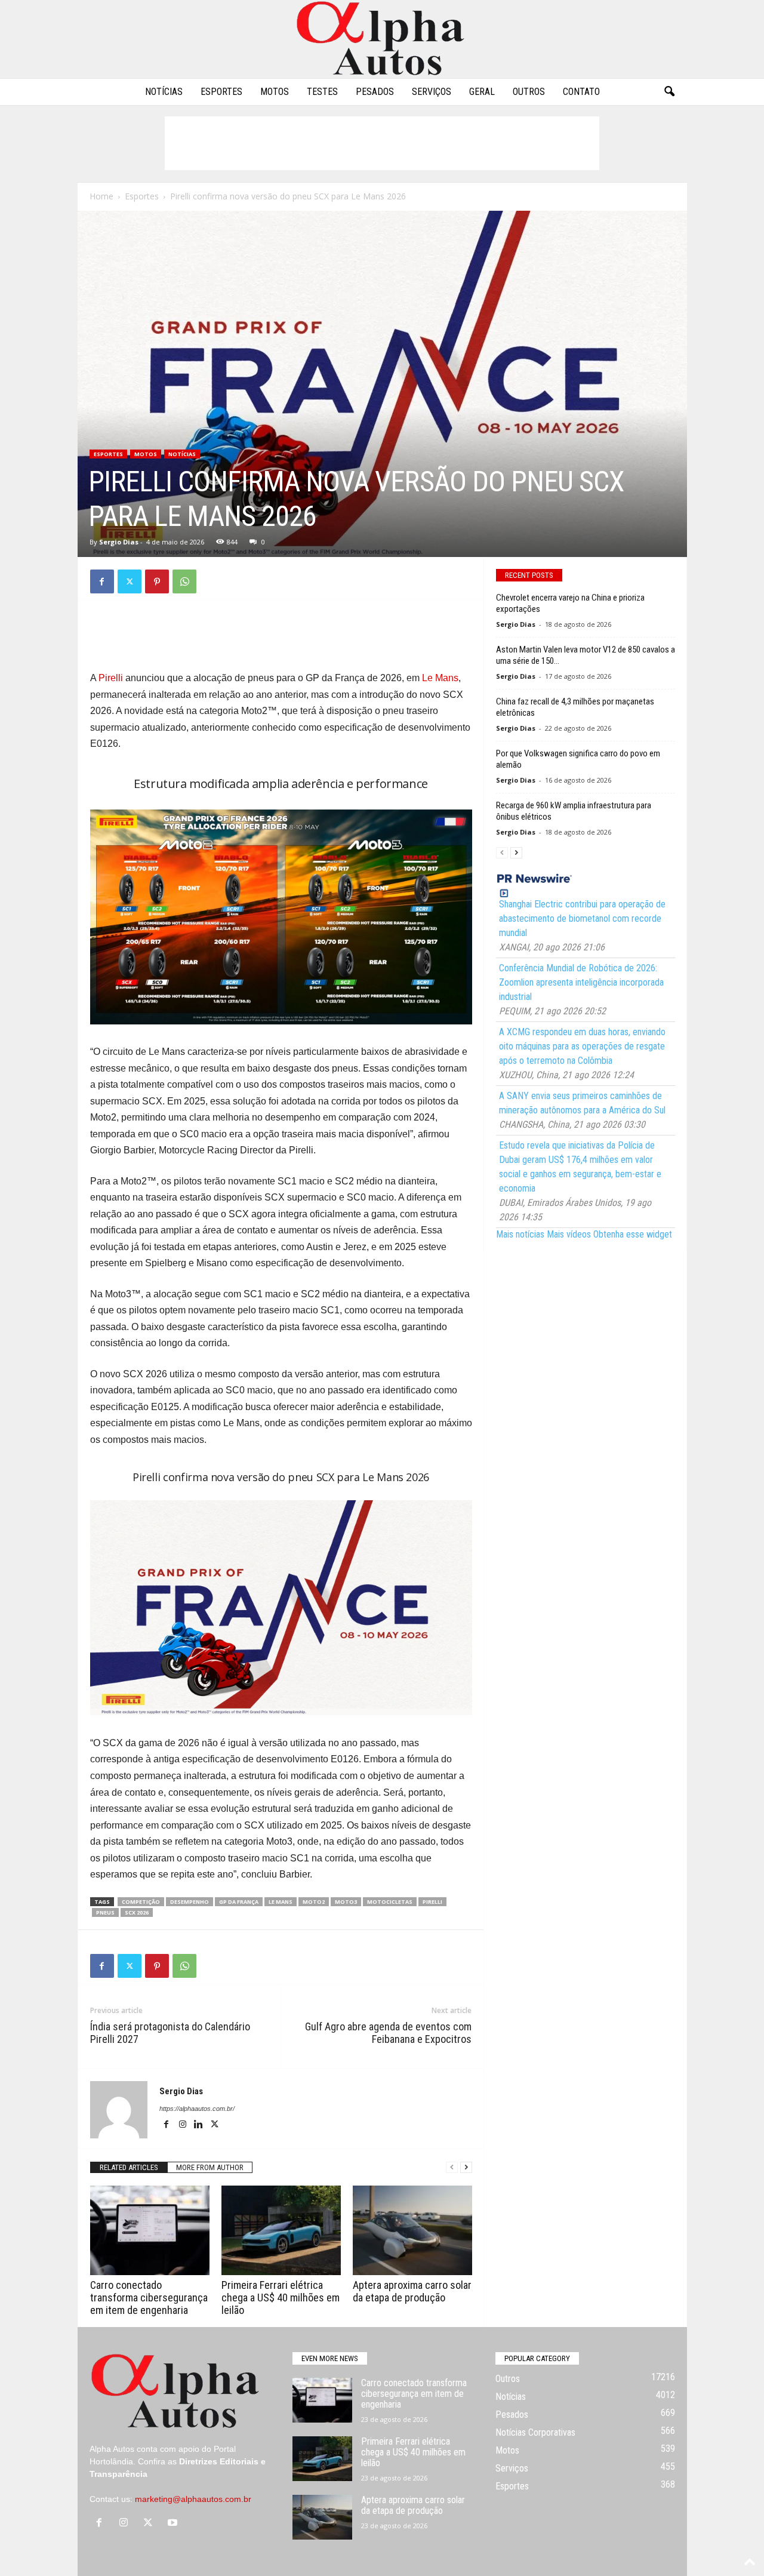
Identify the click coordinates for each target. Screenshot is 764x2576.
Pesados (375, 92)
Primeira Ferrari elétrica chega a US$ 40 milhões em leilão (281, 2298)
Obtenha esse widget (633, 1234)
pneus (105, 1912)
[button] (669, 92)
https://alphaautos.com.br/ (197, 2109)
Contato (581, 92)
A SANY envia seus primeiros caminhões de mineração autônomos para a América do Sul (582, 1103)
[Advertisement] (382, 143)
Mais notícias (520, 1234)
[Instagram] (184, 2125)
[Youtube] (174, 2523)
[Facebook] (102, 581)
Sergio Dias (119, 542)
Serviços (432, 92)
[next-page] (466, 2167)
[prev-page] (452, 2167)
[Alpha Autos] (382, 39)
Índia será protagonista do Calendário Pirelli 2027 (170, 2033)
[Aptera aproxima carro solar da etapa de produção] (412, 2230)
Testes (322, 92)
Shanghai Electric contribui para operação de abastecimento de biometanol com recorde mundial (582, 918)
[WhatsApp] (184, 581)
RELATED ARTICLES (129, 2167)
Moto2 (314, 1902)
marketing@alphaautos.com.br (193, 2499)
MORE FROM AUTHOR (210, 2167)
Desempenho (190, 1902)
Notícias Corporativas (535, 2432)
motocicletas (390, 1902)
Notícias (164, 92)
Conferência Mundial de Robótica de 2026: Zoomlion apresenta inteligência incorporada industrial (581, 982)
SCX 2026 (137, 1912)
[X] (130, 581)
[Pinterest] (157, 581)
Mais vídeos (569, 1234)
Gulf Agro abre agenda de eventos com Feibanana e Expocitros (388, 2033)
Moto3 (346, 1902)
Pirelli (111, 678)
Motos (275, 92)
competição (141, 1902)
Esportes (221, 92)
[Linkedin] (200, 2125)
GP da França (239, 1902)
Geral (482, 92)
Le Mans (440, 678)
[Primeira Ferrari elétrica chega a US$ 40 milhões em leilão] (281, 2230)
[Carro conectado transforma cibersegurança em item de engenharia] (150, 2230)
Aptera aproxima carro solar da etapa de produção (412, 2291)
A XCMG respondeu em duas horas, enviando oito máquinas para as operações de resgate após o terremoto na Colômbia (582, 1046)
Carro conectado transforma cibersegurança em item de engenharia (149, 2298)
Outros (529, 92)
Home (101, 196)
